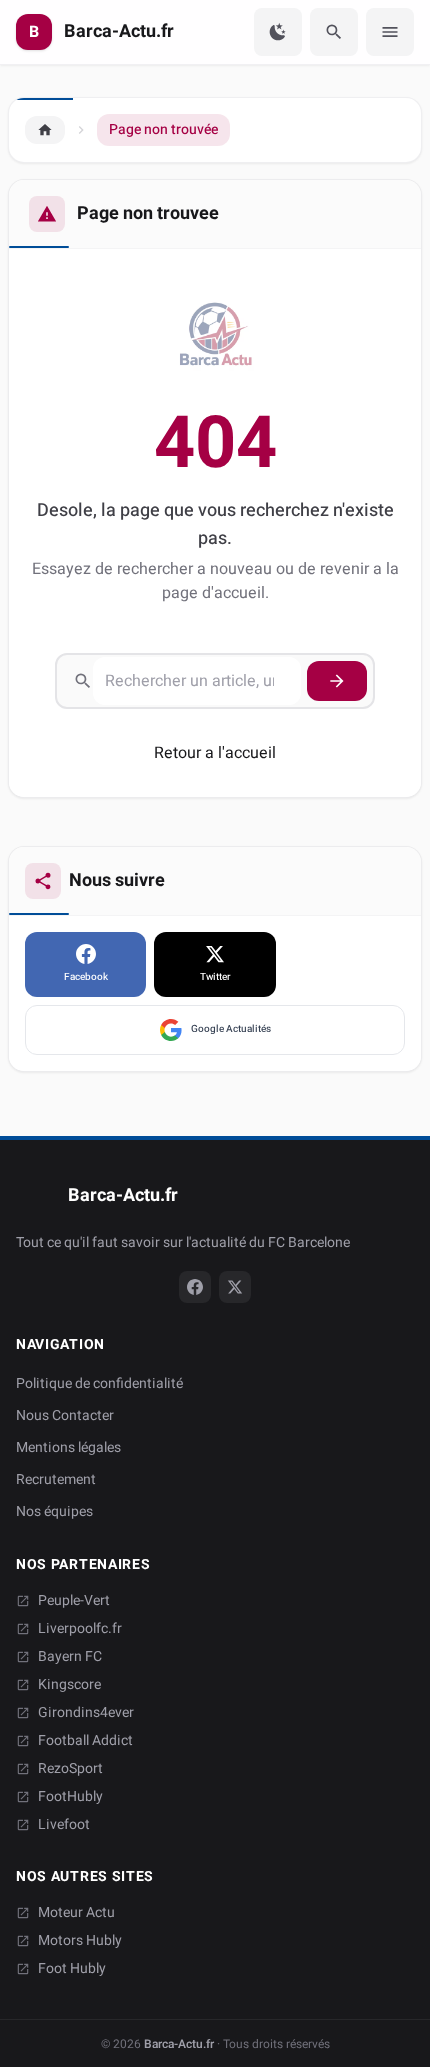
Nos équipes (54, 1511)
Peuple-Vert (74, 1601)
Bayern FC (70, 1657)
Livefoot (64, 1825)
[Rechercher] (334, 32)
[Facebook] (195, 1287)
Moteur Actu (76, 1913)
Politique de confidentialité (99, 1383)
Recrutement (56, 1479)
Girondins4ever (86, 1713)
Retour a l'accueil (215, 753)
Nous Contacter (65, 1415)
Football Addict (85, 1741)
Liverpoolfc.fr (80, 1629)
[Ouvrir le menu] (390, 32)
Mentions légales (68, 1447)
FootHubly (70, 1797)
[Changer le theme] (278, 32)
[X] (235, 1287)
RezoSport (70, 1769)
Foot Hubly (72, 1969)
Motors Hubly (80, 1941)
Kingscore (69, 1685)
